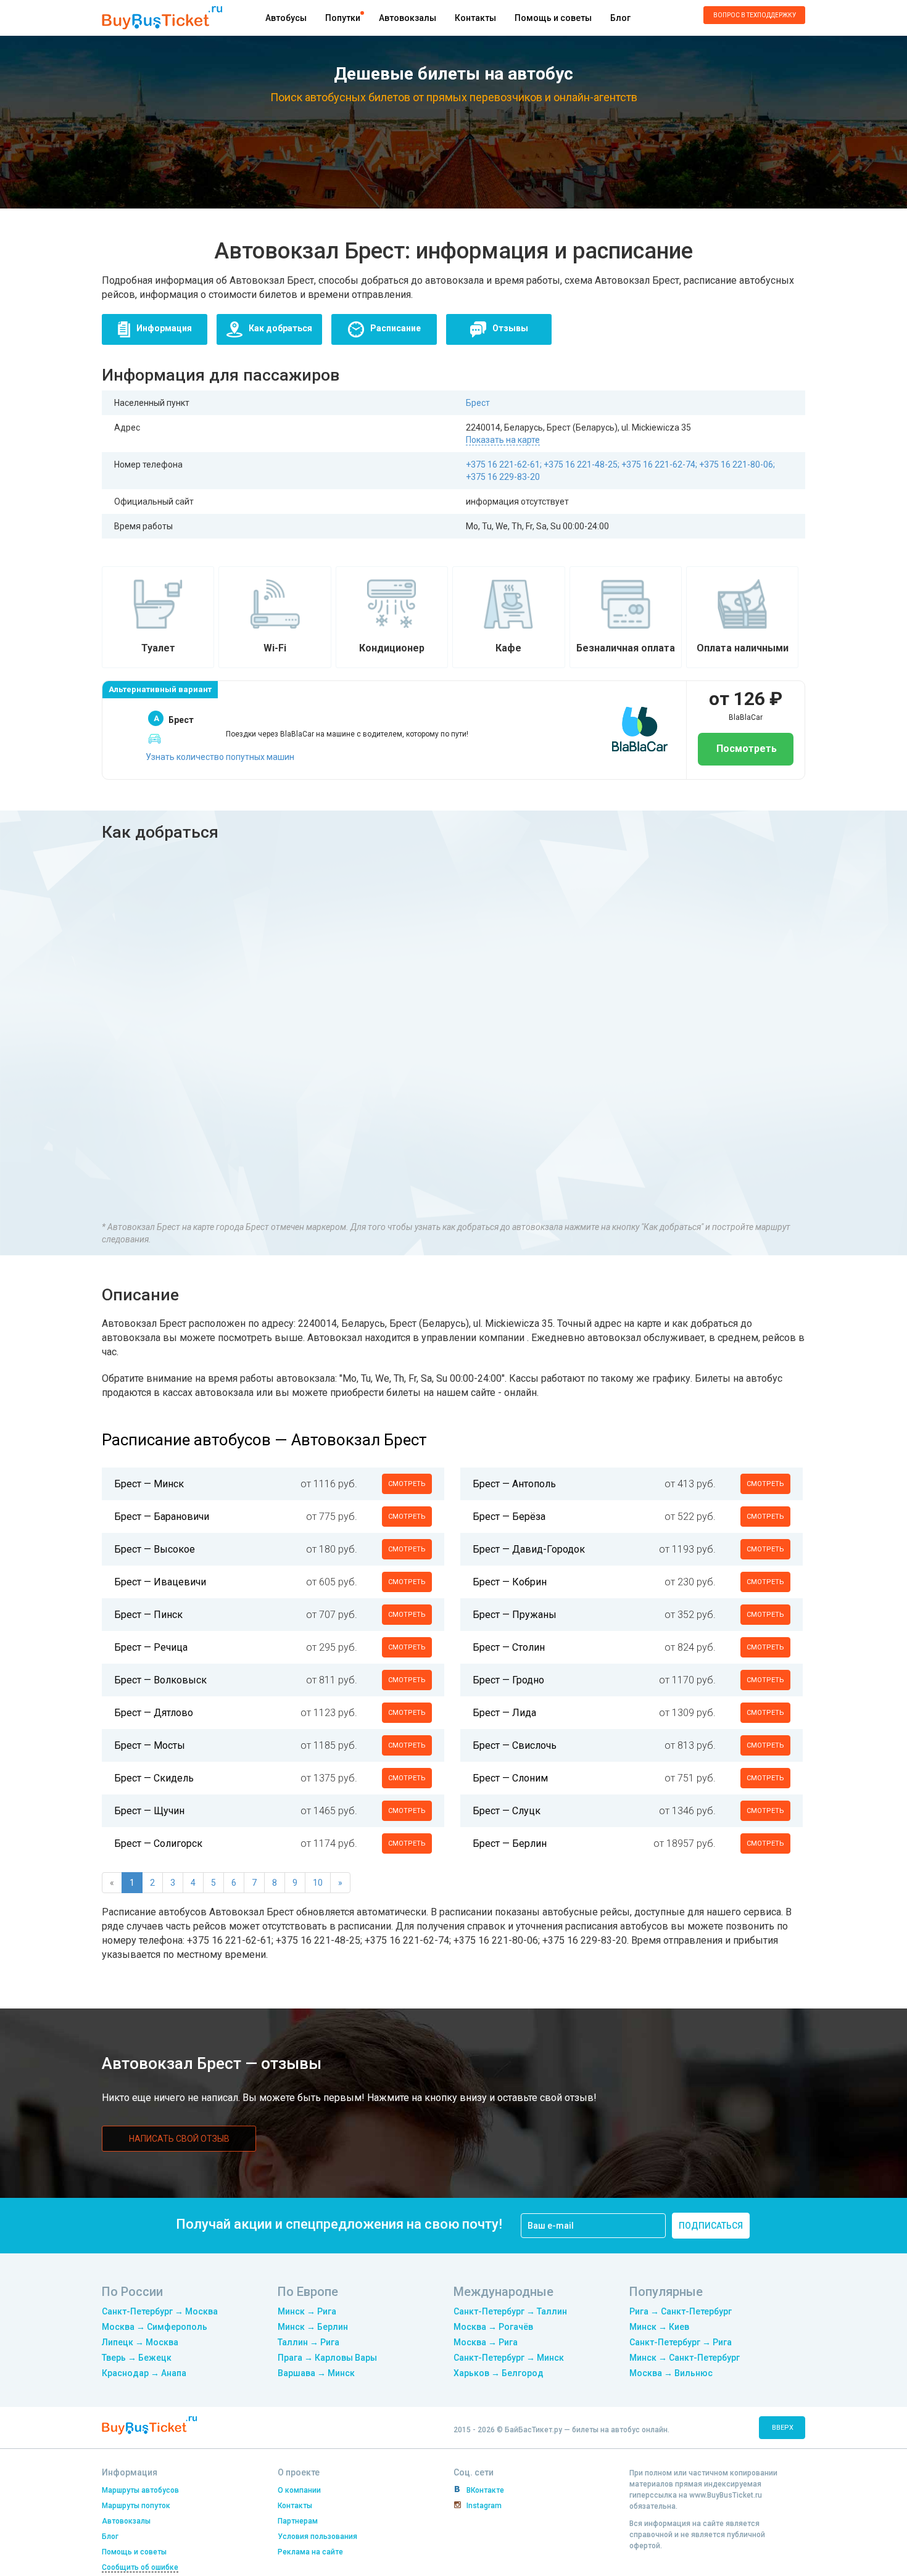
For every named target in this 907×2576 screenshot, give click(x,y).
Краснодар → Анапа (144, 2373)
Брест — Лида (504, 1713)
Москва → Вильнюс (671, 2373)
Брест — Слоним (510, 1778)
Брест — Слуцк (507, 1811)
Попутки (343, 18)
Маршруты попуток (136, 2506)
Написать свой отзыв (179, 2139)
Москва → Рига (486, 2342)
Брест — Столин (509, 1647)
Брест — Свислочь (515, 1745)
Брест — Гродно (508, 1680)
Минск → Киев (659, 2327)
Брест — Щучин (149, 1811)
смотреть (407, 1484)
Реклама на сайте (310, 2552)
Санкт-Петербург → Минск (509, 2358)
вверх (783, 2428)
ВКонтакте (485, 2490)
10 (318, 1883)
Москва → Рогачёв (493, 2327)
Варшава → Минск (316, 2373)
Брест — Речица (151, 1647)
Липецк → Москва (140, 2342)
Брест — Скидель (154, 1778)
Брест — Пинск (148, 1615)
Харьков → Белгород (499, 2373)
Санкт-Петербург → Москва (160, 2311)
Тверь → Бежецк (137, 2358)
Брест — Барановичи (162, 1517)
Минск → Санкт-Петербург (685, 2358)
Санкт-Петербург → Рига (681, 2342)
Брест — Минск (149, 1484)
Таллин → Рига (309, 2342)
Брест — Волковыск (160, 1680)
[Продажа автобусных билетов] (162, 17)
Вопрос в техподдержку (755, 15)
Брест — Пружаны (515, 1615)
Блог (620, 18)
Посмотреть (746, 749)
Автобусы (286, 18)
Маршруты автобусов (140, 2490)
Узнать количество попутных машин (220, 757)
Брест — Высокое (155, 1549)
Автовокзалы (408, 18)
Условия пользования (317, 2537)
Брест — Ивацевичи (160, 1582)
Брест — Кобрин (510, 1582)
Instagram (484, 2506)
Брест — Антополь (514, 1484)
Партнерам (298, 2521)
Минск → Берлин (313, 2327)
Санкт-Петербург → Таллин (510, 2311)
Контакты (475, 18)
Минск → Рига (307, 2311)
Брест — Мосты (150, 1745)
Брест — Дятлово (154, 1713)
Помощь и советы (553, 18)
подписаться (711, 2226)
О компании (299, 2490)
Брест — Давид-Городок (529, 1549)
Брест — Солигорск (158, 1843)
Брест (478, 403)
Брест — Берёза (509, 1517)
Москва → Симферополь (155, 2327)
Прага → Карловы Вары (327, 2358)
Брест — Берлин (510, 1843)
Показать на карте (503, 440)
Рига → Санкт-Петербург (681, 2311)
